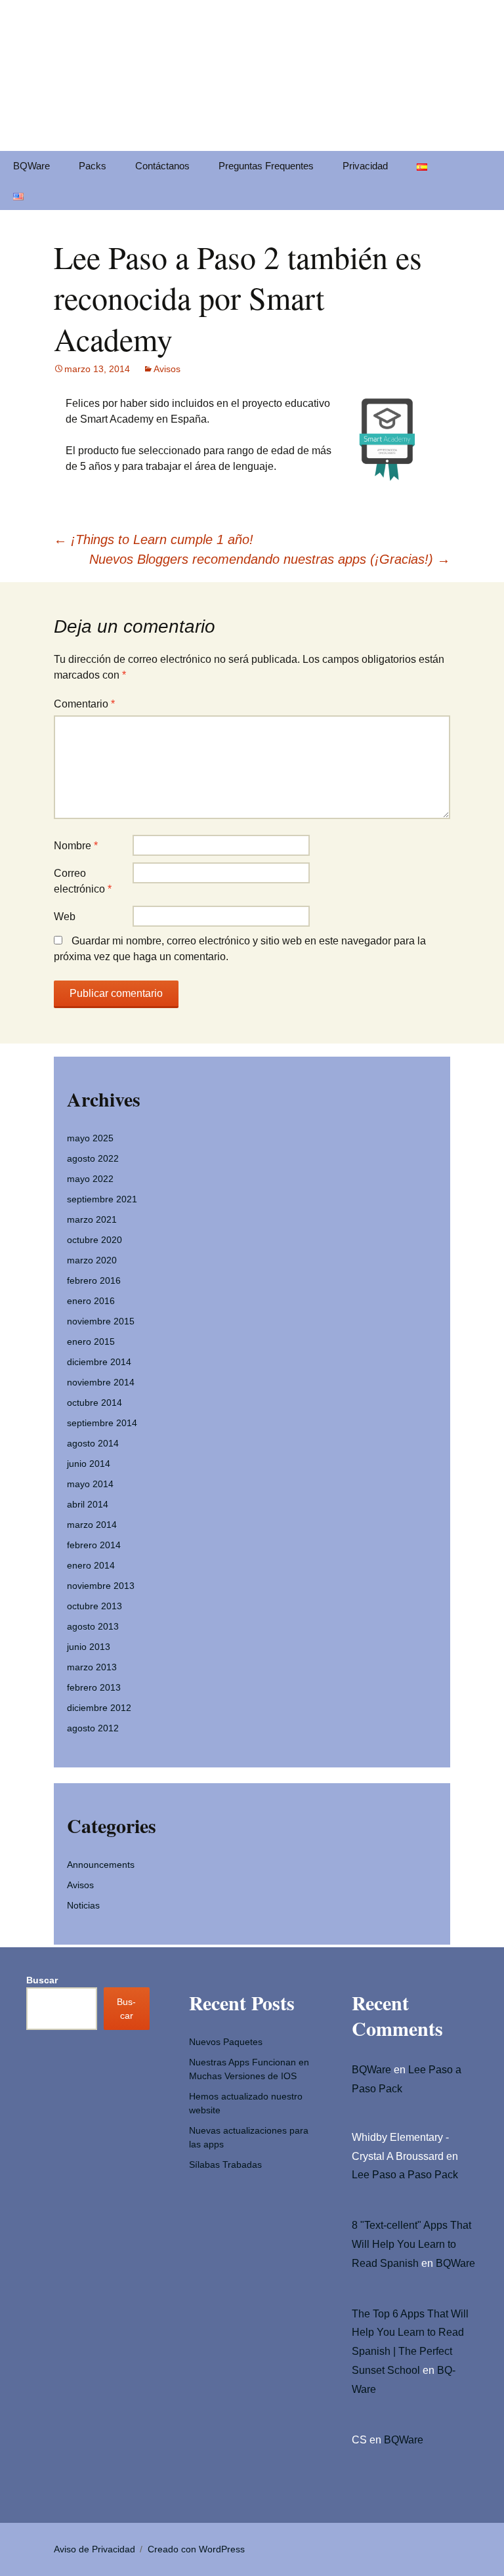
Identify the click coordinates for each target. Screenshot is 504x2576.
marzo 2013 (92, 1667)
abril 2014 (88, 1504)
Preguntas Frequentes (266, 166)
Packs (93, 166)
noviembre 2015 (101, 1321)
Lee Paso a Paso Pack (405, 2175)
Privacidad (365, 166)
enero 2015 (91, 1341)
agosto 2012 (93, 1728)
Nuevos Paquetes (226, 2042)
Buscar (42, 1980)
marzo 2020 (92, 1260)
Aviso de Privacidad (94, 2549)
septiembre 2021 (102, 1199)
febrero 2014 (94, 1545)
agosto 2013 (93, 1626)
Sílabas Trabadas (225, 2164)
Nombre (76, 846)
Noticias (83, 1905)
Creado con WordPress (196, 2549)
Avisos (167, 369)
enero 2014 (91, 1565)
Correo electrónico (83, 881)
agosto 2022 (93, 1158)
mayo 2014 (90, 1484)
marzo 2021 (92, 1219)
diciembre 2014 (99, 1362)
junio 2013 (89, 1647)
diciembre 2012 (99, 1708)
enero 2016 (91, 1301)
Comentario (84, 704)
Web (65, 917)
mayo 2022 (90, 1179)
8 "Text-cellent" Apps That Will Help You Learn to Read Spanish (411, 2244)
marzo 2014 (92, 1525)
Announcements (101, 1865)
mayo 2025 (90, 1138)
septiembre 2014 (102, 1423)
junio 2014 (89, 1464)
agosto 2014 (93, 1443)
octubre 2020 (94, 1240)
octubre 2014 (94, 1403)
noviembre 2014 (101, 1382)
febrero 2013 (94, 1687)
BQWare (31, 166)
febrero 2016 (94, 1280)
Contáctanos (162, 166)
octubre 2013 (94, 1606)
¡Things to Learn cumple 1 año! (154, 539)
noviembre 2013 (101, 1586)
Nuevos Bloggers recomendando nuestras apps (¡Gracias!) (270, 559)
